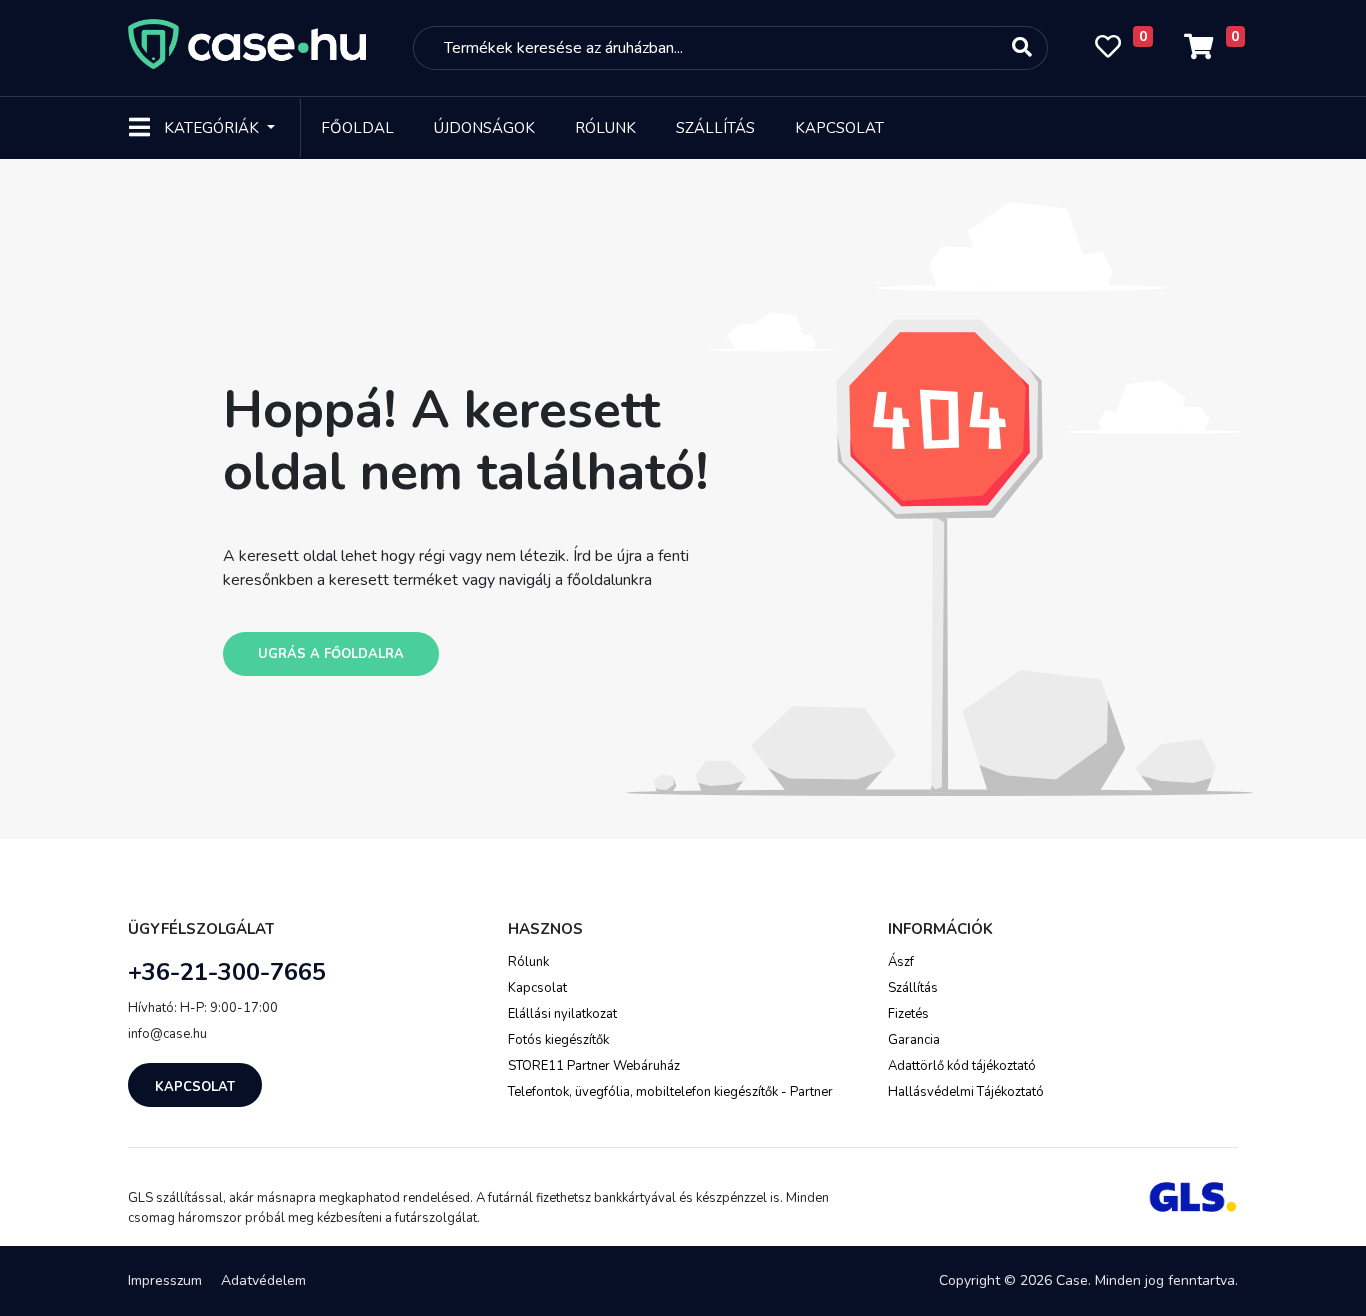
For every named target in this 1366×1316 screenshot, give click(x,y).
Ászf (901, 962)
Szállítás (715, 128)
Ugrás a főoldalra (331, 654)
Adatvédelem (263, 1280)
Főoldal (357, 128)
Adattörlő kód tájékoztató (962, 1066)
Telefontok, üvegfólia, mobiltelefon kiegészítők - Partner (670, 1092)
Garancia (914, 1040)
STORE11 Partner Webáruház (594, 1066)
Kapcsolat (839, 128)
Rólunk (605, 128)
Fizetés (908, 1014)
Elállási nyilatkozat (562, 1014)
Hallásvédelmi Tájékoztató (966, 1092)
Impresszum (165, 1280)
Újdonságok (484, 128)
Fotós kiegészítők (558, 1040)
